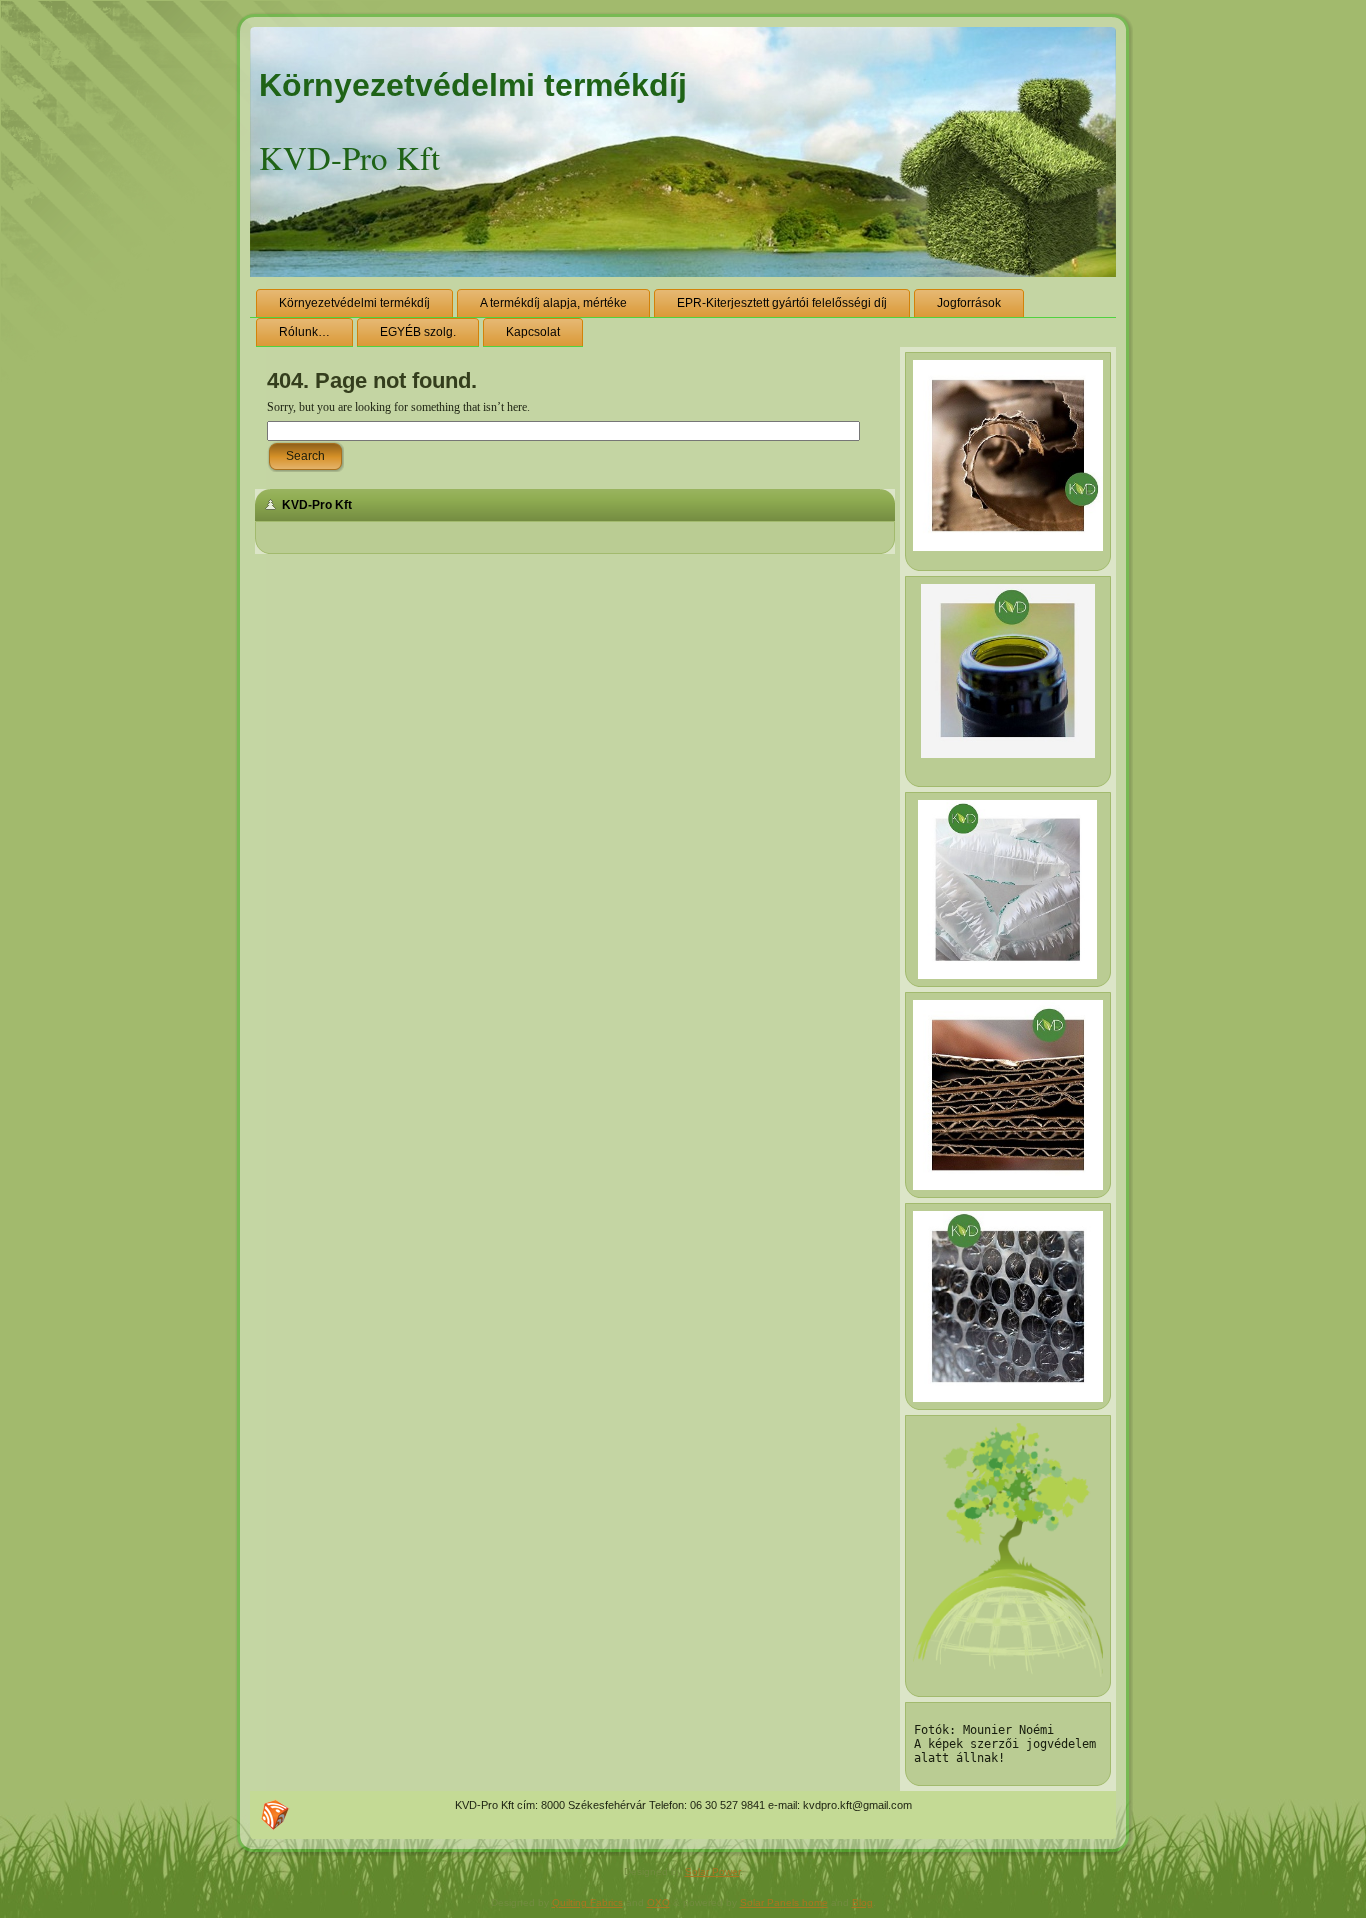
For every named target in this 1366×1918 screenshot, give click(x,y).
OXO (658, 1902)
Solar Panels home (784, 1902)
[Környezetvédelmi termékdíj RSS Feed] (275, 1815)
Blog (862, 1902)
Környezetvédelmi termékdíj (473, 85)
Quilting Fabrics (587, 1902)
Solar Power (712, 1871)
